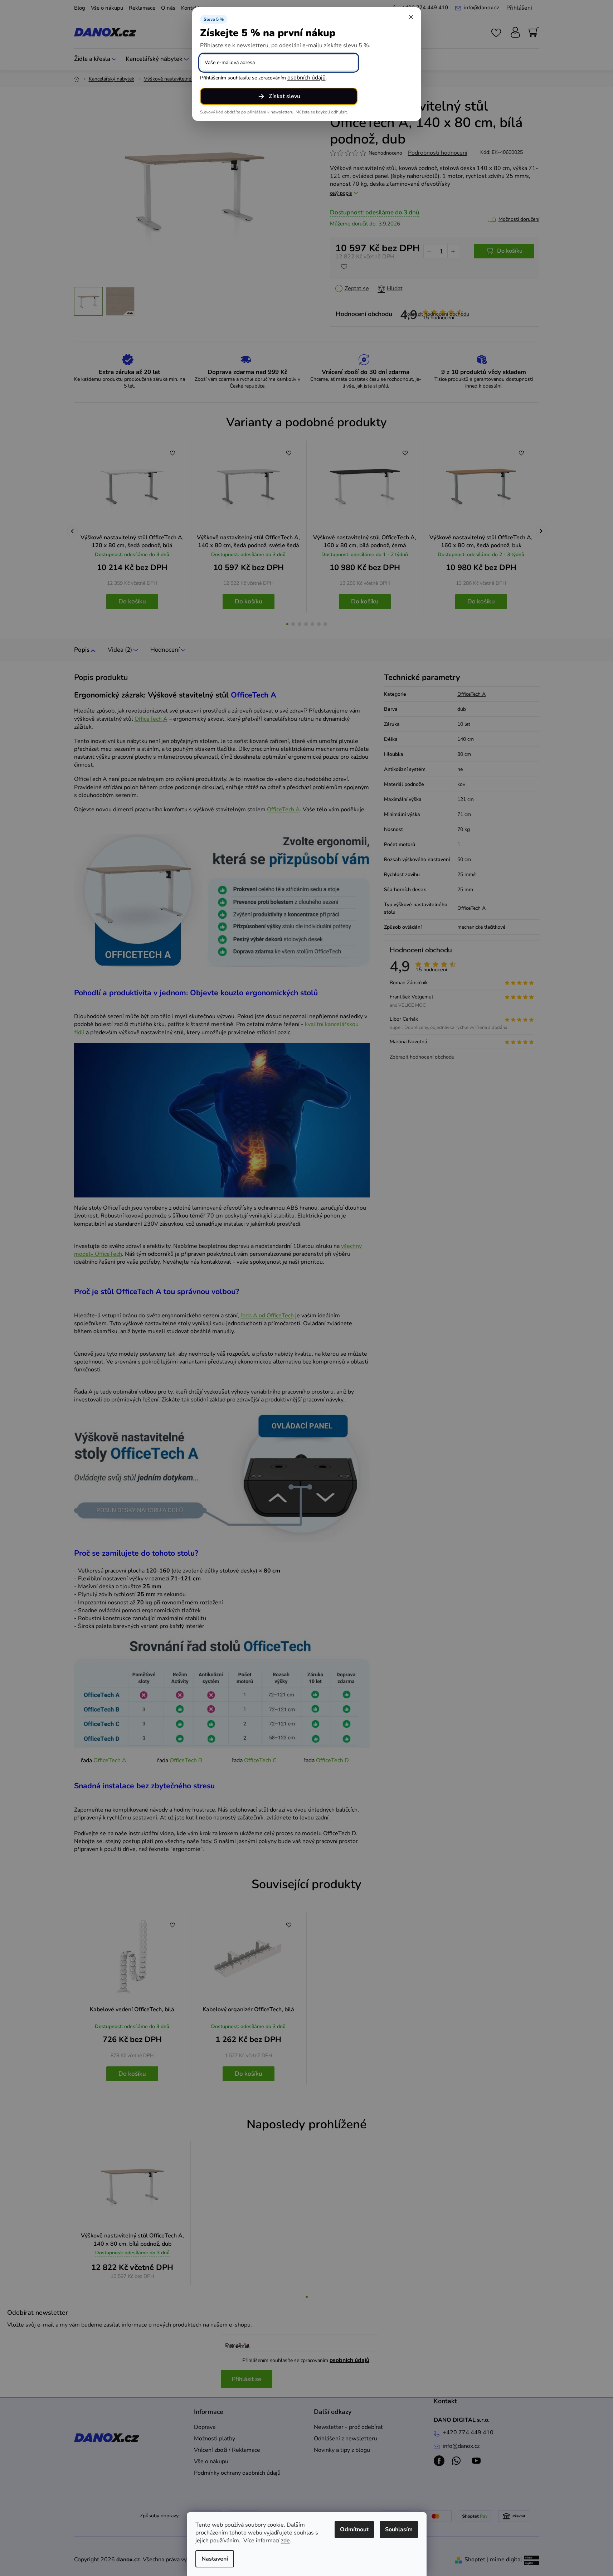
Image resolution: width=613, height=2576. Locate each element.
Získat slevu (284, 96)
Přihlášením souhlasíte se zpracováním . (263, 78)
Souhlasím (399, 2529)
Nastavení (215, 2559)
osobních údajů (306, 78)
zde (285, 2541)
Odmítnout (354, 2529)
